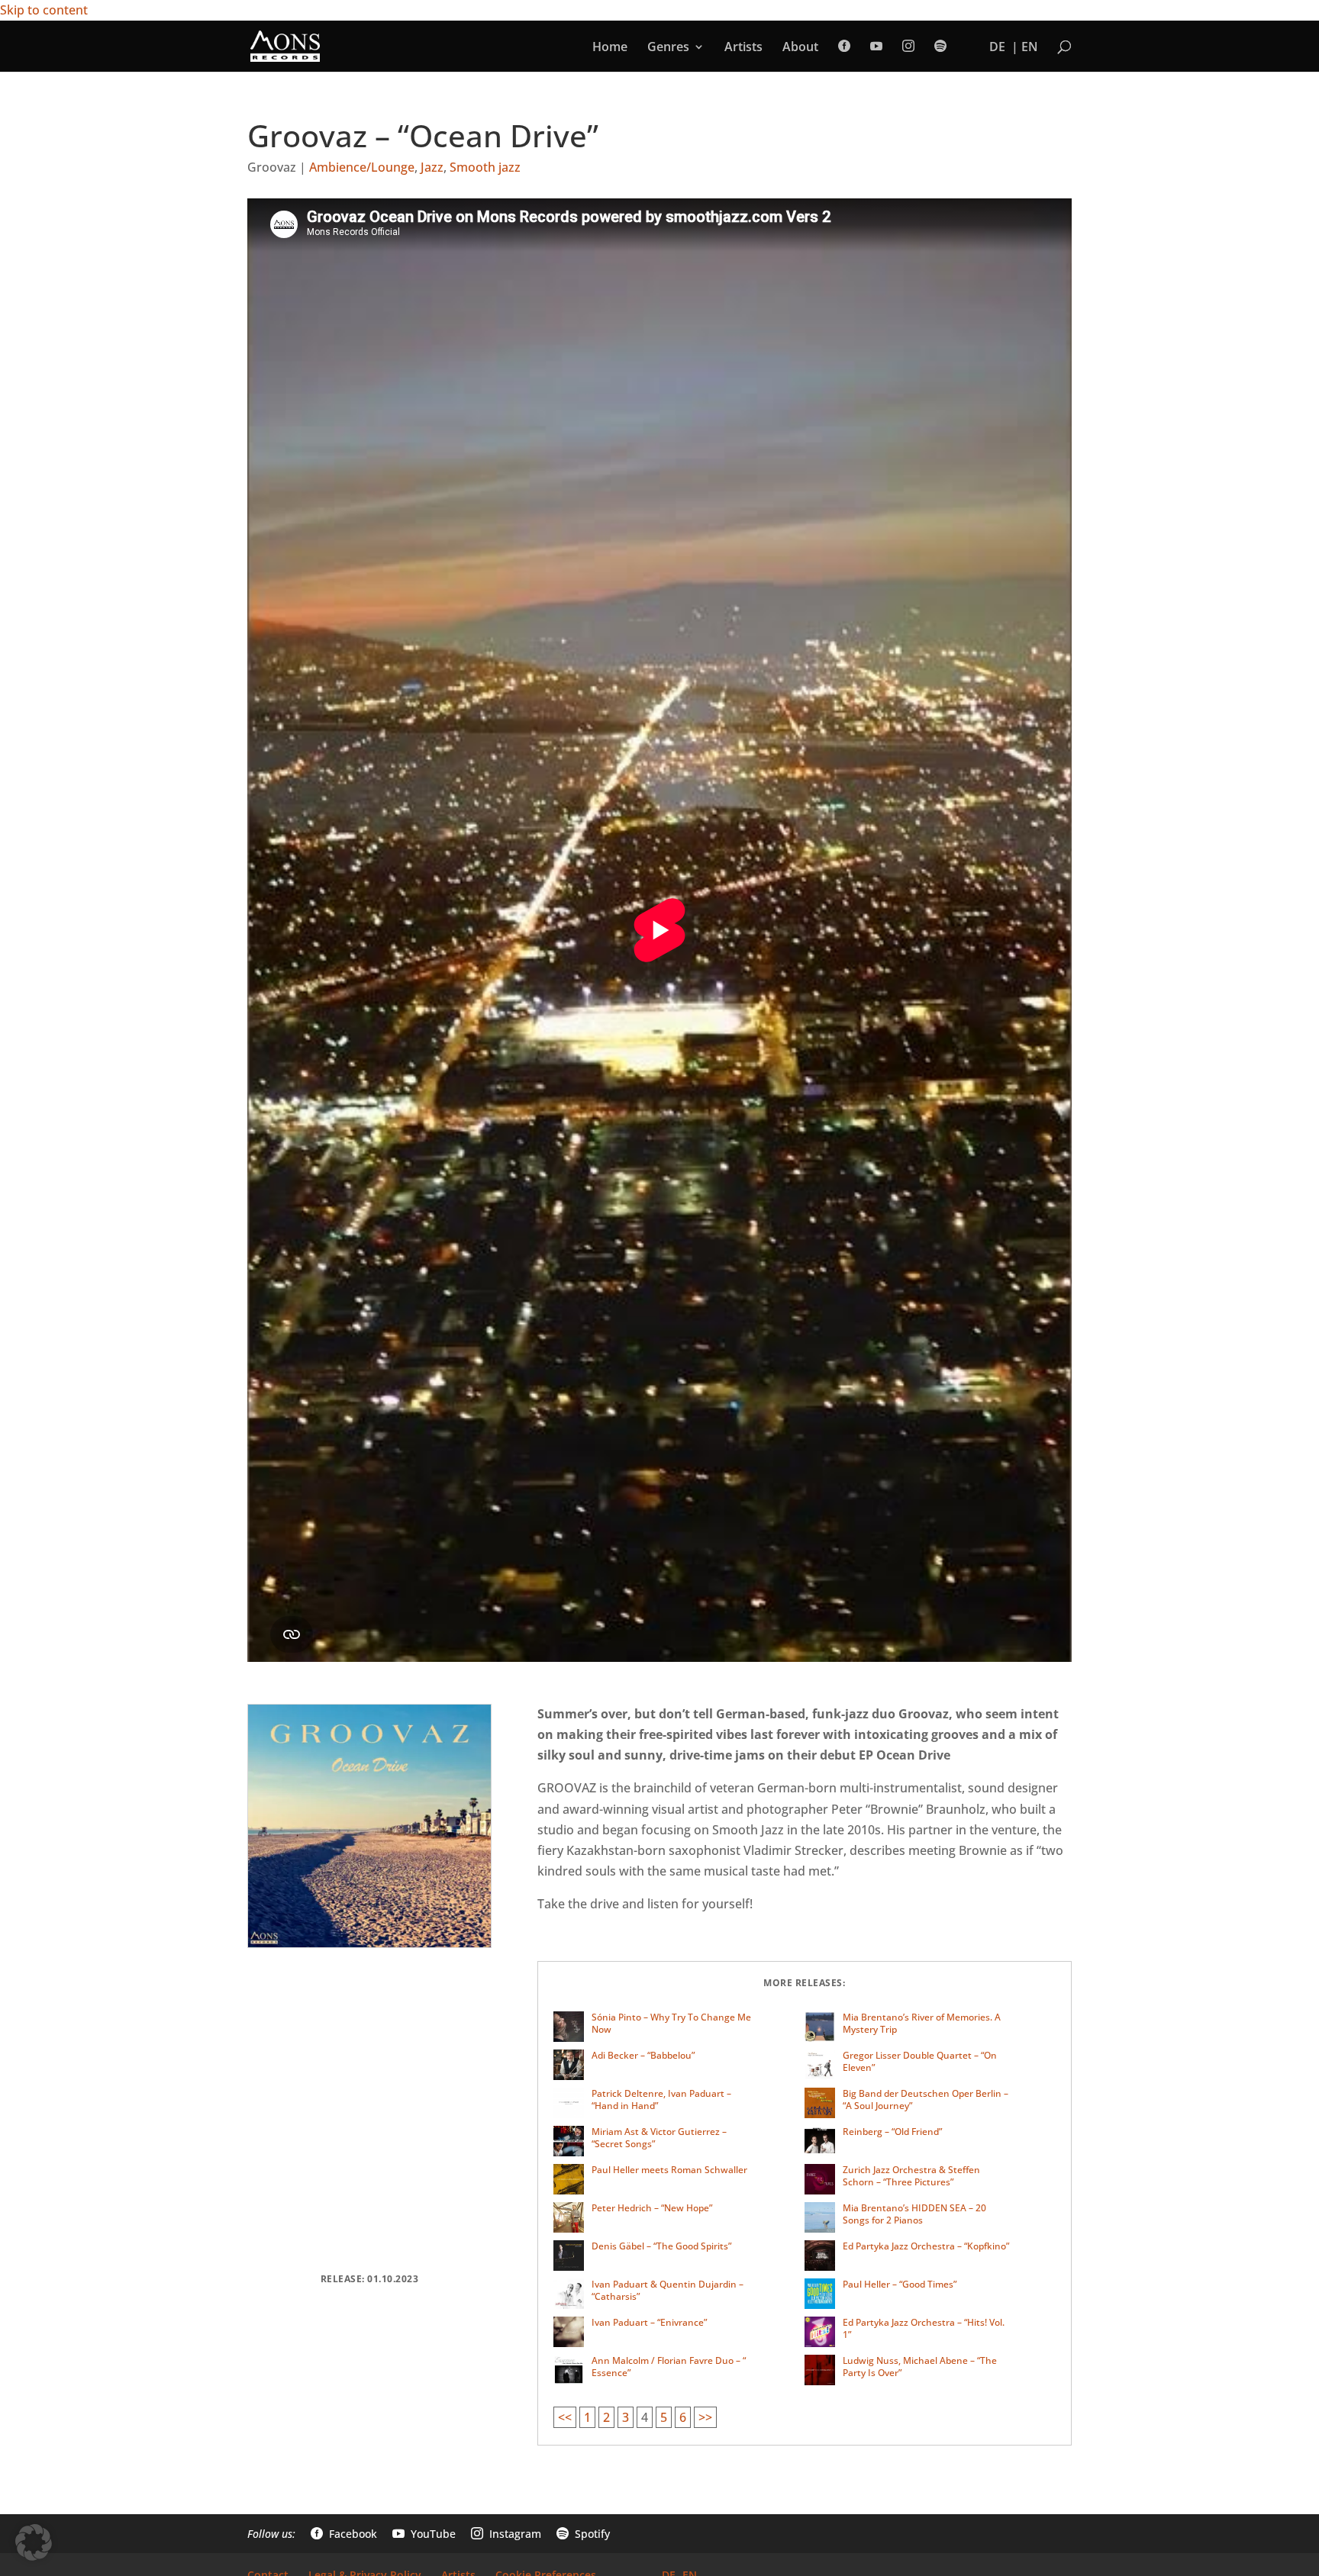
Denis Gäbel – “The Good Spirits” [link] (661, 2246)
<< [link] (565, 2417)
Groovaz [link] (272, 167)
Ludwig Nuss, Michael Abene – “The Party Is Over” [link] (920, 2367)
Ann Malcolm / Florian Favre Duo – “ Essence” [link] (669, 2367)
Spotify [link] (583, 2534)
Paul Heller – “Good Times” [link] (900, 2284)
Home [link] (610, 48)
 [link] (876, 46)
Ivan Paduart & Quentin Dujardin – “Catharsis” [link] (668, 2290)
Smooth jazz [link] (485, 167)
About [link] (800, 48)
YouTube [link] (424, 2534)
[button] (34, 2542)
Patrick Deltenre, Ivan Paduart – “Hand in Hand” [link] (661, 2099)
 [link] (940, 46)
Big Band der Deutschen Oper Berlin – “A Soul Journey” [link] (926, 2099)
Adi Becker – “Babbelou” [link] (643, 2055)
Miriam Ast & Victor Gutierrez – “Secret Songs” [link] (659, 2138)
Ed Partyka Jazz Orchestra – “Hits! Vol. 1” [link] (924, 2328)
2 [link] (606, 2417)
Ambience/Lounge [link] (362, 167)
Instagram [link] (506, 2534)
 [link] (908, 46)
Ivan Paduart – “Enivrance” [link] (649, 2322)
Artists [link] (743, 48)
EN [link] (1030, 48)
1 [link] (587, 2417)
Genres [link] (668, 48)
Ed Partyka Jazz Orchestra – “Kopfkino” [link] (926, 2246)
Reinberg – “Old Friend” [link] (892, 2132)
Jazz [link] (432, 167)
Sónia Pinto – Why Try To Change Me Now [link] (671, 2023)
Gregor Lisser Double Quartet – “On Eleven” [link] (920, 2061)
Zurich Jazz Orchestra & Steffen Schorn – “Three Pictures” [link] (911, 2176)
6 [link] (683, 2417)
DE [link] (997, 48)
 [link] (844, 46)
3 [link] (626, 2417)
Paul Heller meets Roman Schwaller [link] (669, 2170)
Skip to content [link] (44, 10)
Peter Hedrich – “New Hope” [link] (652, 2208)
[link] (285, 45)
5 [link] (664, 2417)
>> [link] (705, 2417)
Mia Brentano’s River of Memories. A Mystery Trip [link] (922, 2023)
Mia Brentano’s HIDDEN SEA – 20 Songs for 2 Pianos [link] (914, 2214)
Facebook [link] (344, 2534)
